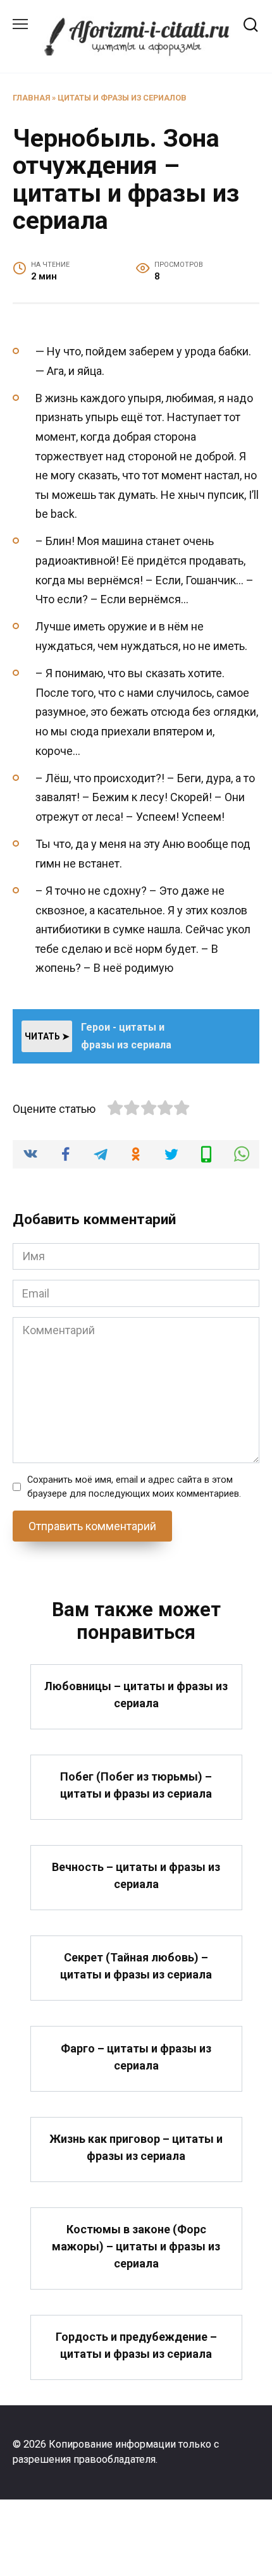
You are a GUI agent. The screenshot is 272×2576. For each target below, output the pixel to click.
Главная (31, 98)
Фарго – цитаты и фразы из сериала (136, 2056)
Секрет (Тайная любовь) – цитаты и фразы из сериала (136, 1966)
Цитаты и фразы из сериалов (122, 98)
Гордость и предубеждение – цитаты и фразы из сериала (136, 2345)
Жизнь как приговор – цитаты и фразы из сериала (136, 2147)
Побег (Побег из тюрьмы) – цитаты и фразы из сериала (136, 1785)
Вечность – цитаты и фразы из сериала (136, 1875)
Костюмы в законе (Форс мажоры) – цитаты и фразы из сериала (136, 2246)
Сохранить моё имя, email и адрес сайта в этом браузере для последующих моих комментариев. (134, 1487)
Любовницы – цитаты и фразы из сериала (136, 1695)
